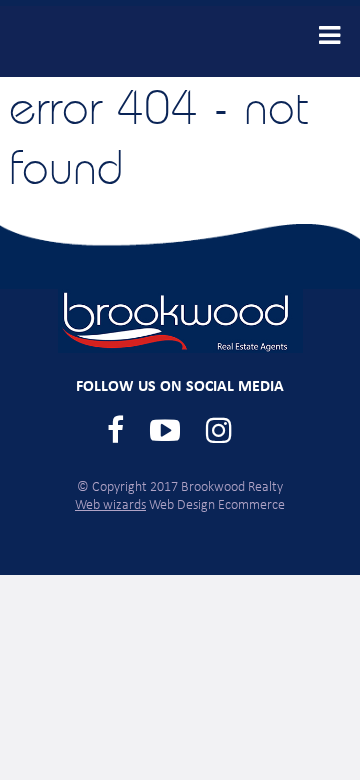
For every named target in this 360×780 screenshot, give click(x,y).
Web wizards (110, 505)
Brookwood (99, 41)
